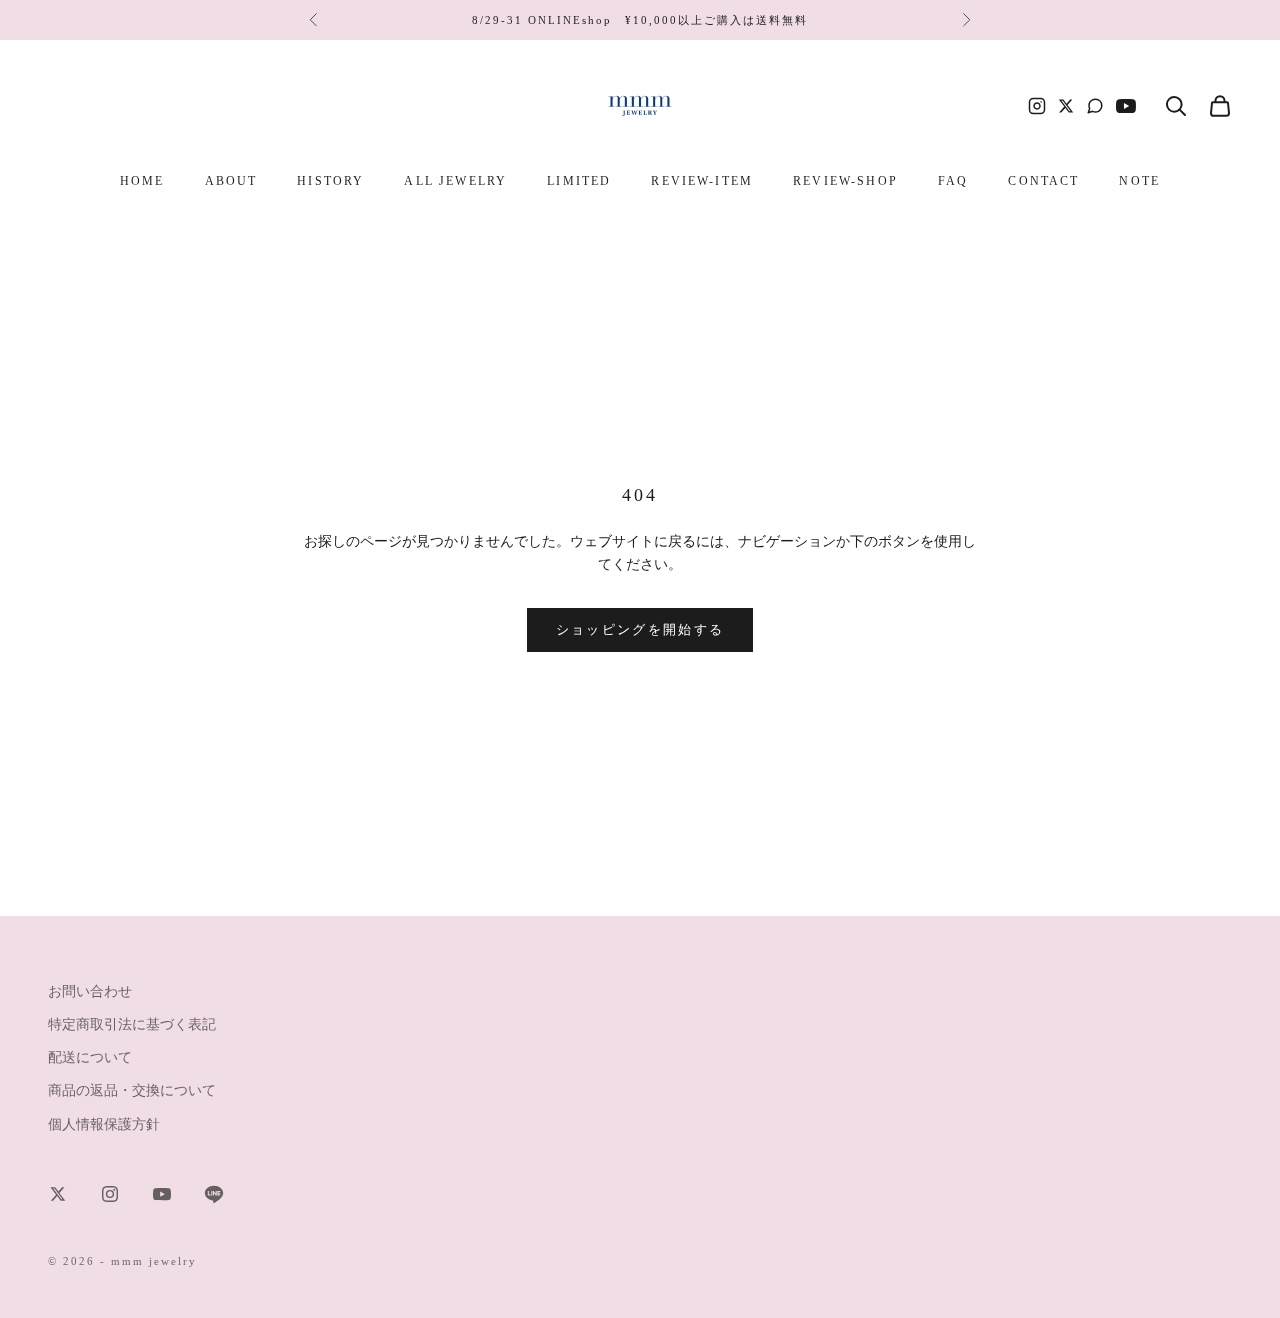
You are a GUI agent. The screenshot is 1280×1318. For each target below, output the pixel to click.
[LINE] (1095, 106)
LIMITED (579, 181)
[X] (1066, 106)
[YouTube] (1126, 106)
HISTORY (330, 181)
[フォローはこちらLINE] (214, 1194)
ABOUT (231, 181)
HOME (142, 181)
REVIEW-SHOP (845, 181)
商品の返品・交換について (132, 1090)
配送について (90, 1057)
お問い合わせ (90, 991)
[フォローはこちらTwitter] (58, 1194)
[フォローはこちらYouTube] (162, 1194)
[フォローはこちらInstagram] (110, 1194)
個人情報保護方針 (104, 1124)
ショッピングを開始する (640, 629)
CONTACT (1043, 181)
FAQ (953, 181)
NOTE (1139, 181)
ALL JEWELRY (455, 181)
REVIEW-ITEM (702, 181)
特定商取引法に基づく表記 (132, 1024)
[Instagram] (1037, 106)
